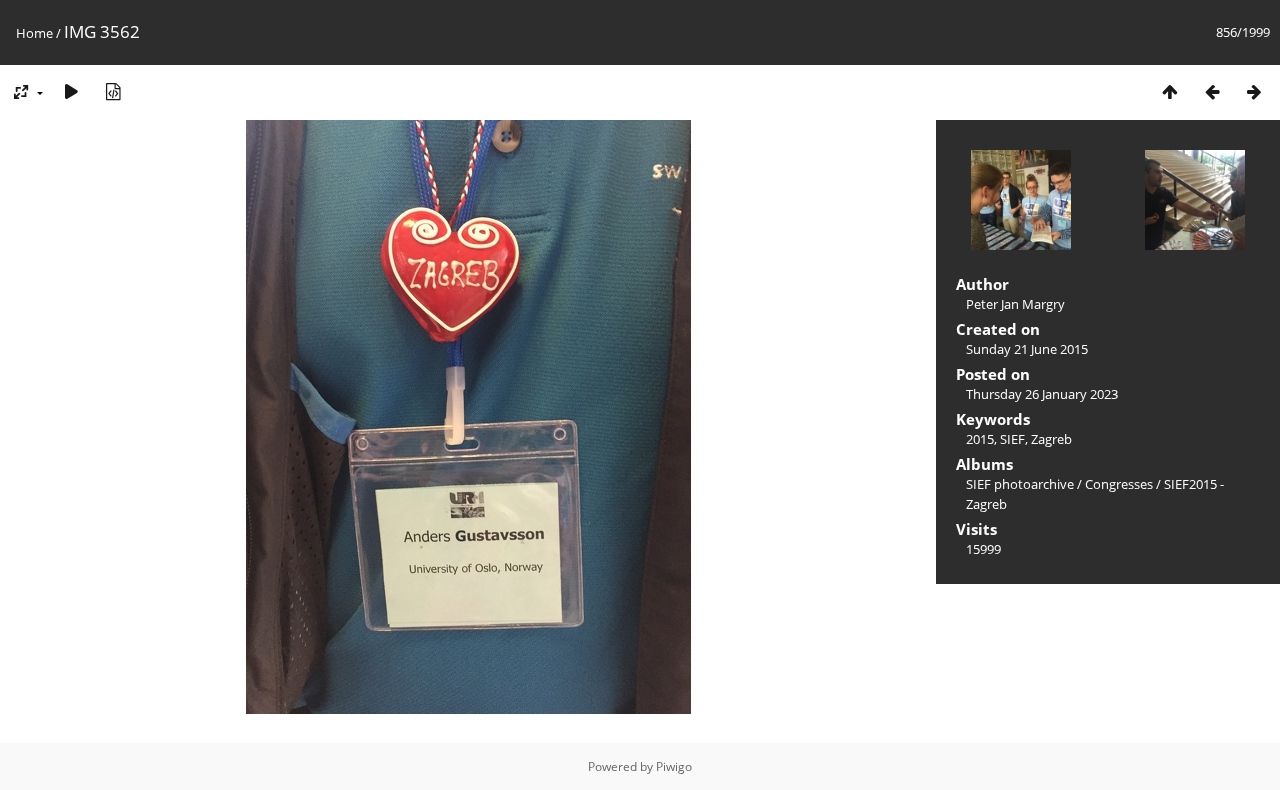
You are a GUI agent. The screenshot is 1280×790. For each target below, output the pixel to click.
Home (34, 33)
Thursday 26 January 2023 (1042, 394)
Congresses (1119, 484)
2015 (980, 439)
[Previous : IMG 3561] (1212, 91)
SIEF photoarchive (1020, 484)
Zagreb (1051, 439)
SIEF (1012, 439)
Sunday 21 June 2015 (1027, 349)
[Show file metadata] (113, 91)
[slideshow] (71, 91)
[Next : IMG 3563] (1254, 91)
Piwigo (674, 766)
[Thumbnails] (1170, 91)
